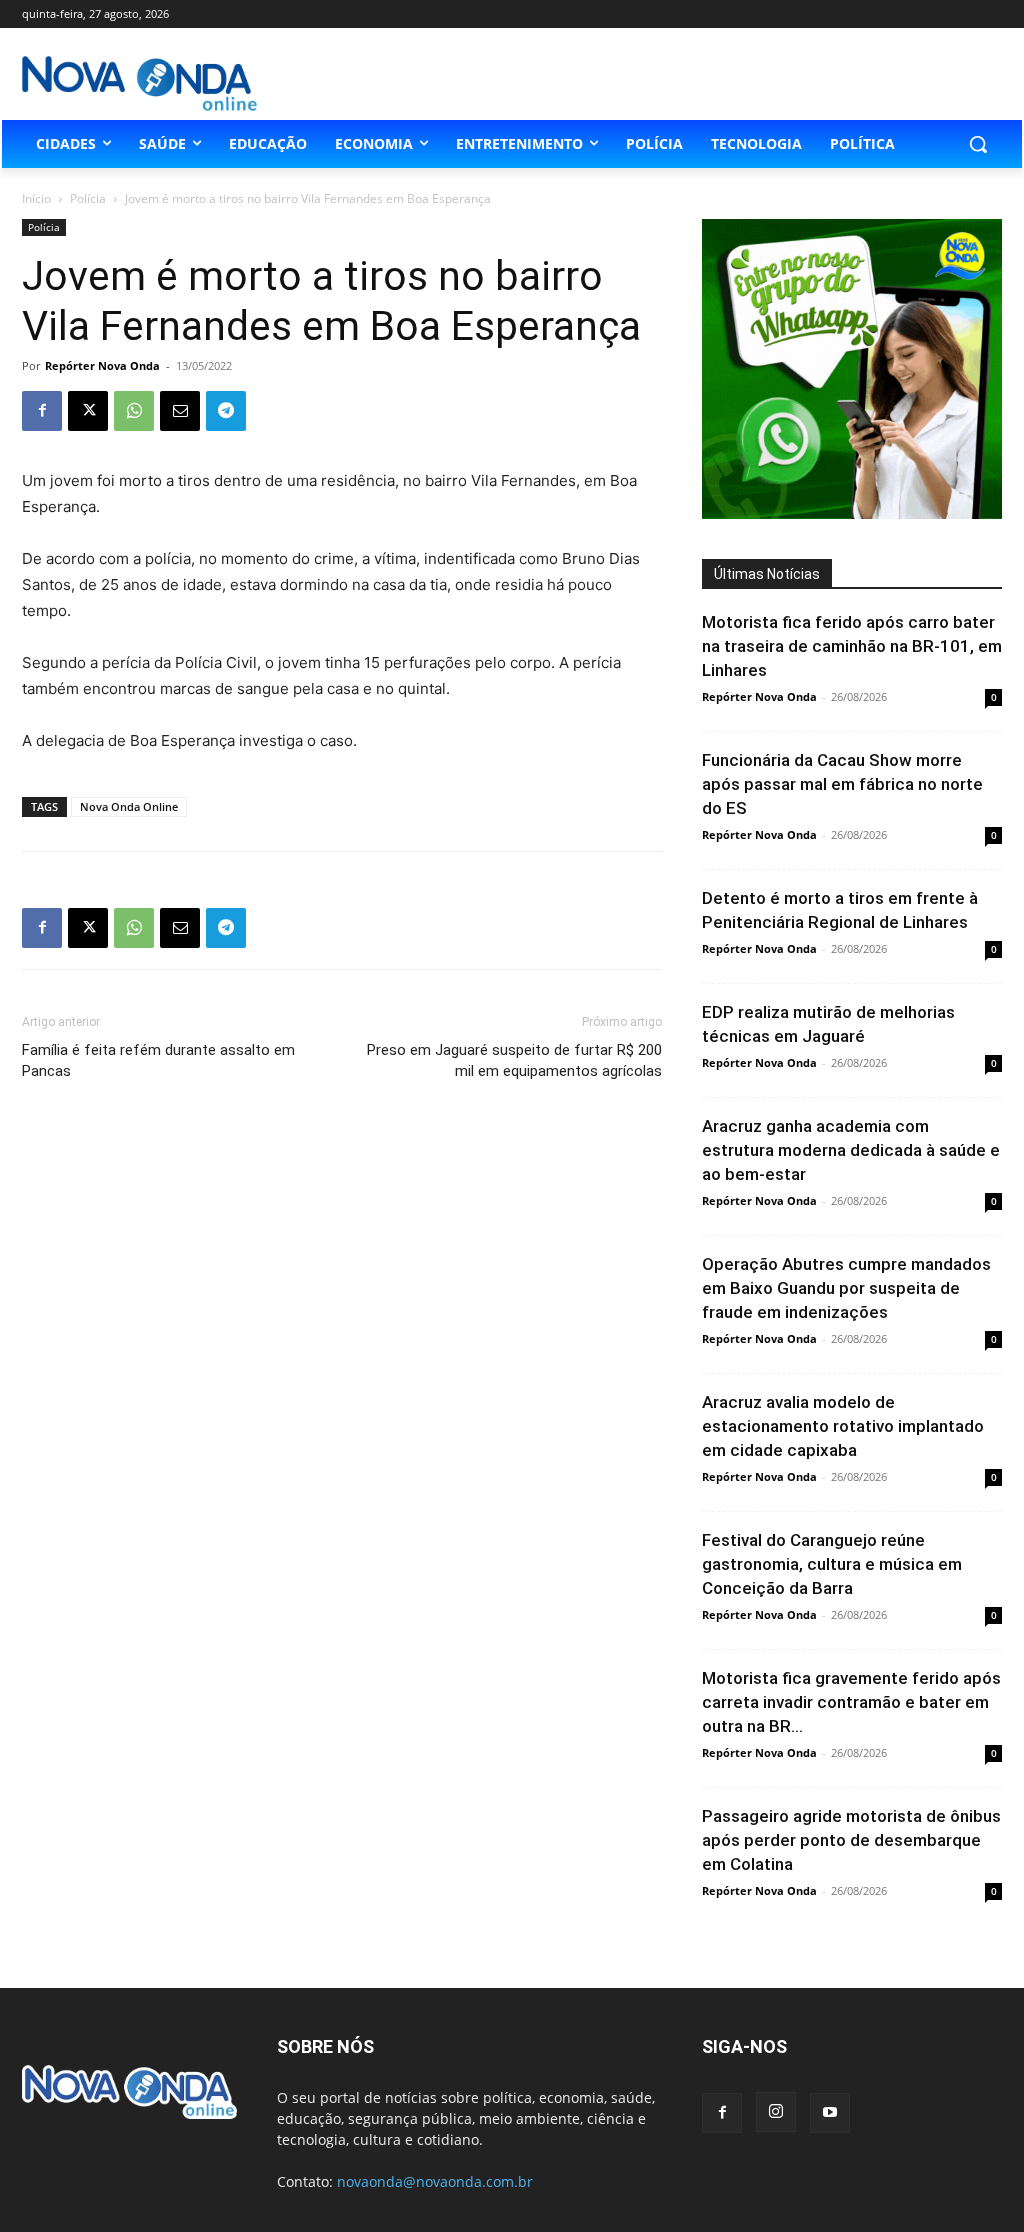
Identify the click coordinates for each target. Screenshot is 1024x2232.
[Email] (180, 411)
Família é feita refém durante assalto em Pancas (158, 1060)
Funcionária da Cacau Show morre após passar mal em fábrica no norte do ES (842, 784)
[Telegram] (226, 411)
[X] (88, 411)
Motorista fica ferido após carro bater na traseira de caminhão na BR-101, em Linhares (852, 646)
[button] (978, 144)
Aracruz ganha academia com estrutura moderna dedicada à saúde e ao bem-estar (851, 1150)
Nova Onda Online (129, 806)
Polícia (88, 198)
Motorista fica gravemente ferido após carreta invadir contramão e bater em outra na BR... (851, 1702)
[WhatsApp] (134, 411)
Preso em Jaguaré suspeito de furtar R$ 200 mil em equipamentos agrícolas (514, 1060)
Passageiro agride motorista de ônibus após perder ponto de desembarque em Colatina (851, 1840)
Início (36, 198)
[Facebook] (42, 411)
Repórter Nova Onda (102, 365)
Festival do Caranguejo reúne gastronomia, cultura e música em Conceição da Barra (832, 1564)
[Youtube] (830, 2113)
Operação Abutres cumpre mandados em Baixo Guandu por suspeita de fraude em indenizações (846, 1288)
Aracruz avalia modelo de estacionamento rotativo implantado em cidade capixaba (843, 1426)
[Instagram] (776, 2112)
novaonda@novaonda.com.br (435, 2181)
